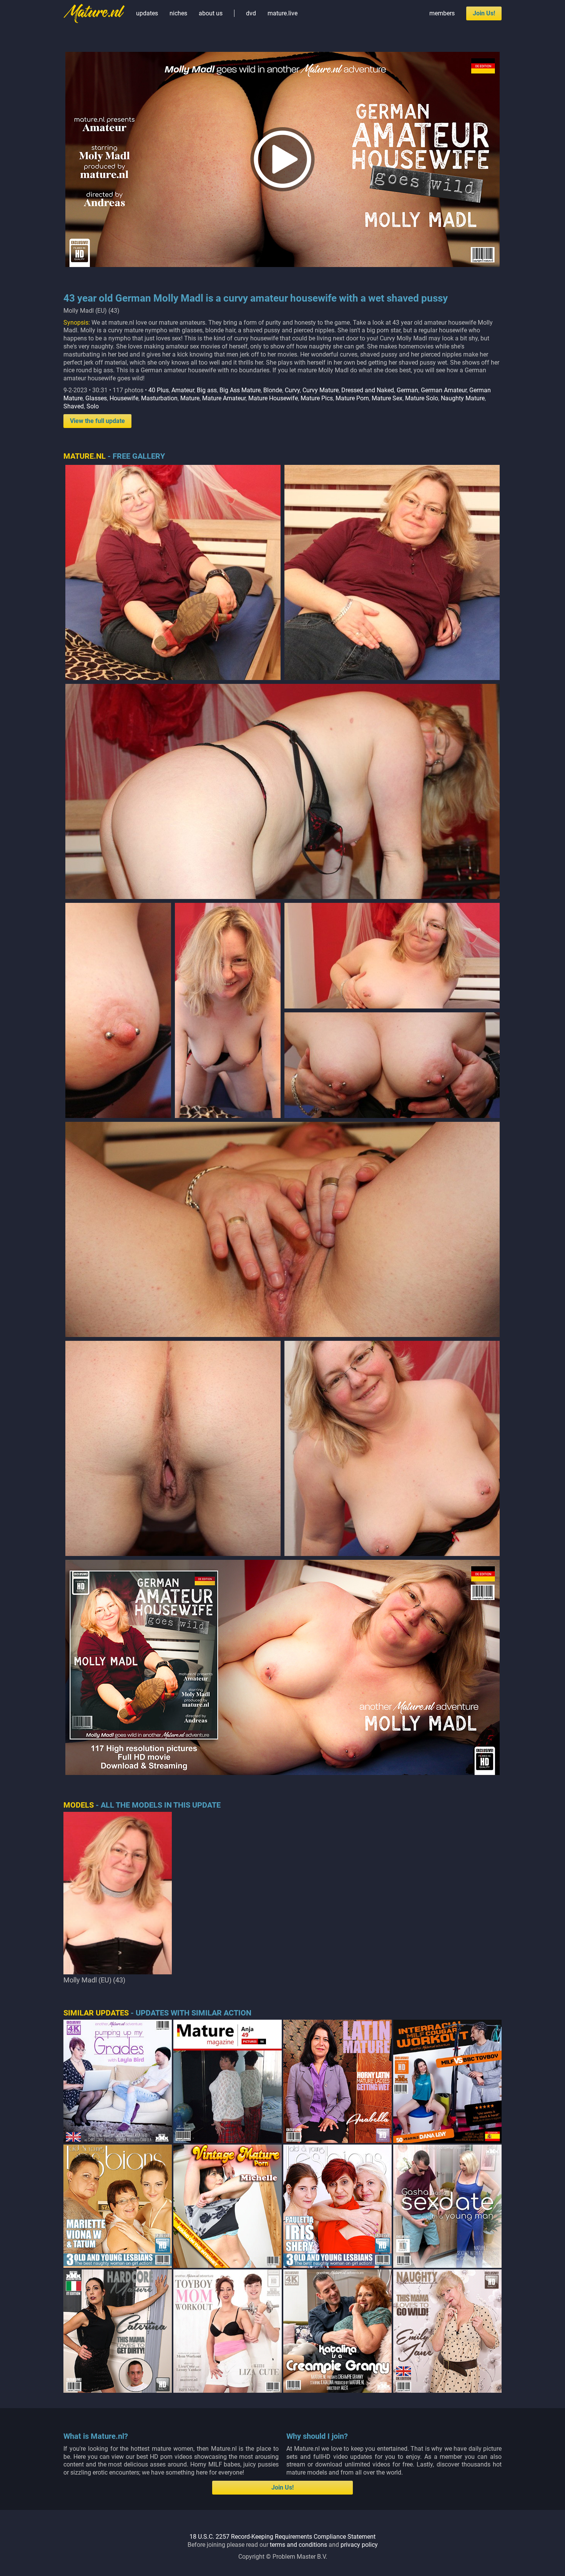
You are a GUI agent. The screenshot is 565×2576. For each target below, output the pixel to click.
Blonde (273, 390)
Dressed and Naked (368, 390)
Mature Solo (422, 398)
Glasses (96, 398)
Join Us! (484, 13)
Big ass (207, 390)
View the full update (97, 421)
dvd (251, 13)
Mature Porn (352, 398)
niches (178, 13)
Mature (190, 398)
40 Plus (159, 390)
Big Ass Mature (240, 390)
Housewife (124, 398)
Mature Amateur (224, 398)
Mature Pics (317, 398)
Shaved (74, 406)
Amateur (183, 390)
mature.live (282, 13)
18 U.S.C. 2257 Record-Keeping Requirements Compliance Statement (282, 2537)
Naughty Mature (463, 398)
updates (147, 13)
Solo (93, 406)
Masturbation (159, 398)
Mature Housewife (273, 398)
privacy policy (359, 2545)
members (442, 13)
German (407, 390)
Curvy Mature (321, 390)
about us (211, 13)
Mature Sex (387, 398)
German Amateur (444, 390)
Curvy (292, 390)
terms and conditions (298, 2545)
